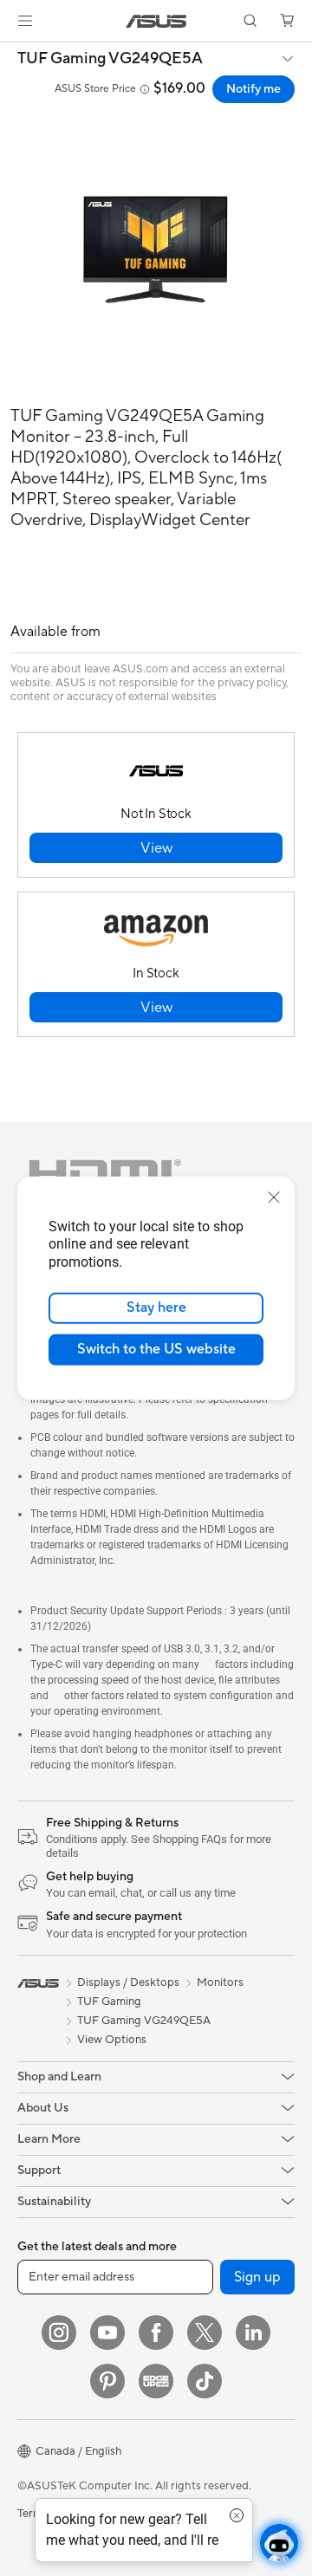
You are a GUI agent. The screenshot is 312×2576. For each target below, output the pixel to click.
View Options (112, 2040)
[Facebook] (156, 2333)
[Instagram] (59, 2333)
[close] (274, 1197)
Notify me (253, 89)
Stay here (156, 1307)
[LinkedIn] (253, 2333)
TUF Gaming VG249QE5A (110, 59)
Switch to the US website (156, 1349)
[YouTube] (107, 2333)
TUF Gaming (109, 2002)
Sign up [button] (257, 2277)
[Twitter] (205, 2333)
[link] (156, 21)
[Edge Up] (156, 2381)
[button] (25, 21)
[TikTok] (205, 2381)
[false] (156, 848)
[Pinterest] (107, 2381)
